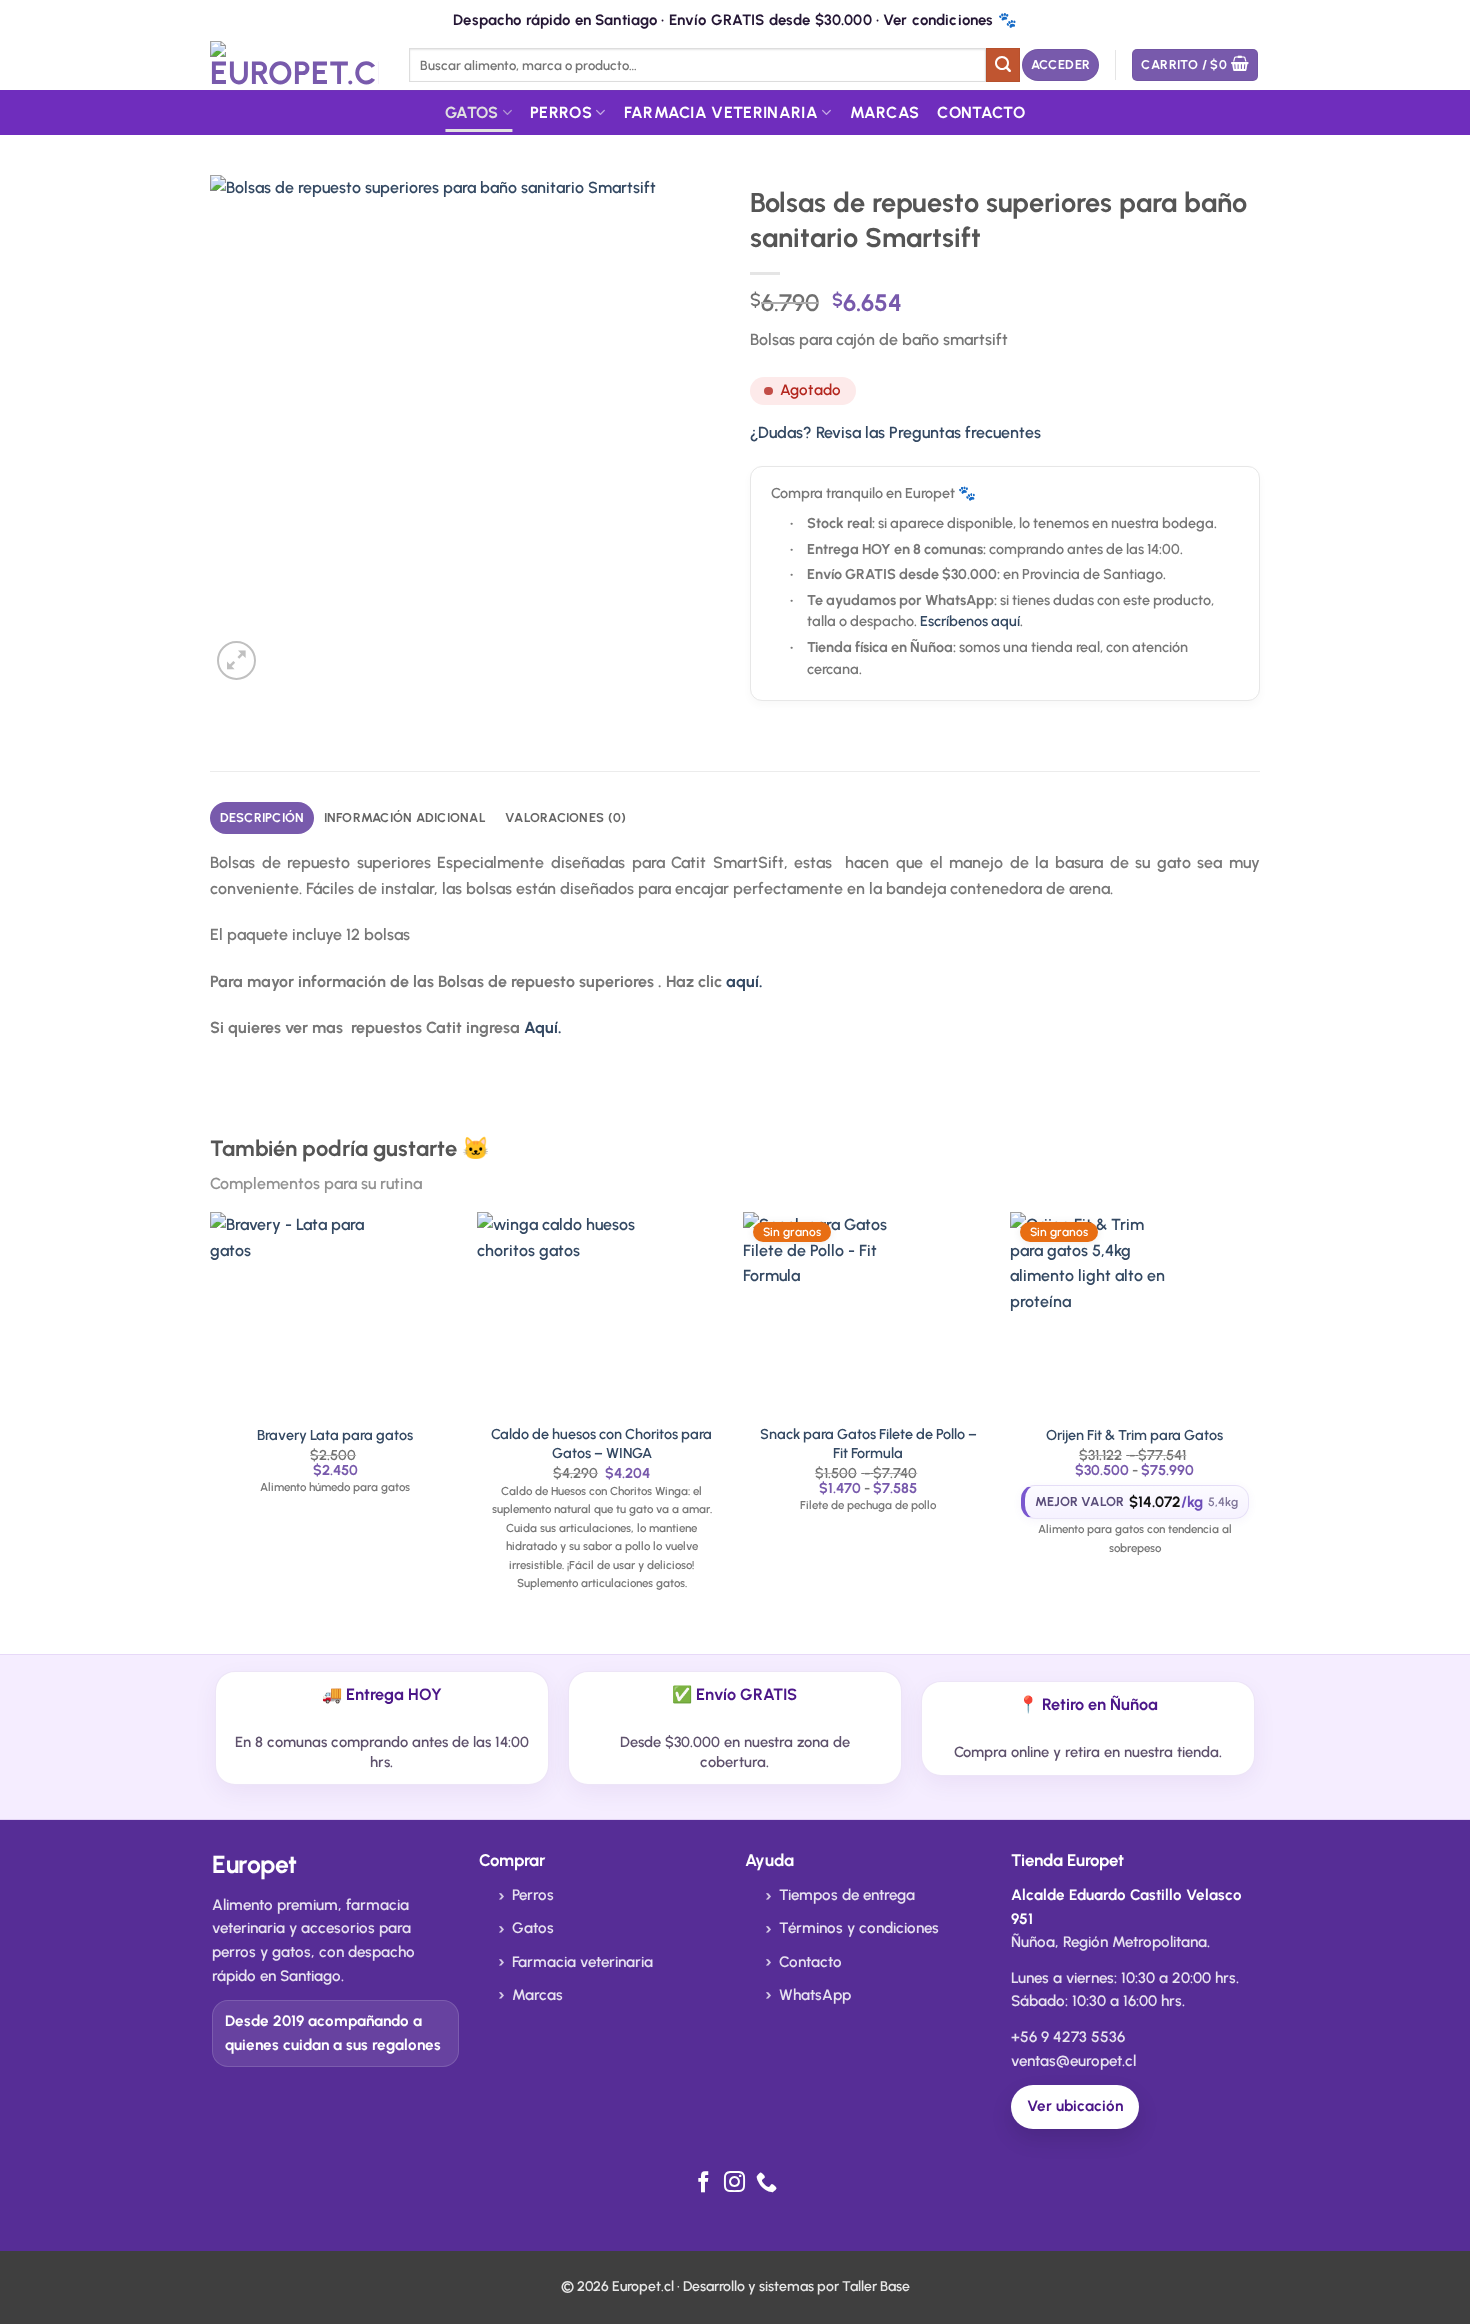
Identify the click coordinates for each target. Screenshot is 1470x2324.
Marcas (885, 112)
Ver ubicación (1075, 2106)
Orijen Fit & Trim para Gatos (1134, 1435)
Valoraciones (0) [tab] (565, 817)
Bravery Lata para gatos (335, 1435)
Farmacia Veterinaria (721, 112)
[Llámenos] (766, 2183)
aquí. (744, 981)
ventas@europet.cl (1073, 2061)
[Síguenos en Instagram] (734, 2183)
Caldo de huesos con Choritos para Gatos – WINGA (601, 1443)
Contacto (981, 112)
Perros (561, 112)
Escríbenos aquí (970, 621)
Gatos (472, 112)
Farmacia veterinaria (582, 1962)
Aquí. (543, 1027)
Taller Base (876, 2286)
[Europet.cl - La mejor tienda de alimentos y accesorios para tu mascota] (294, 65)
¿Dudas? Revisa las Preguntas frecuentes (895, 432)
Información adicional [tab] (405, 817)
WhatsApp (815, 1995)
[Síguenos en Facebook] (703, 2183)
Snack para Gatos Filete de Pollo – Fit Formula (868, 1443)
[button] (1061, 65)
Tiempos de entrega (847, 1895)
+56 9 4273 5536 (1068, 2037)
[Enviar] (1003, 65)
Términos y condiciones (859, 1928)
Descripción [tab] (262, 817)
